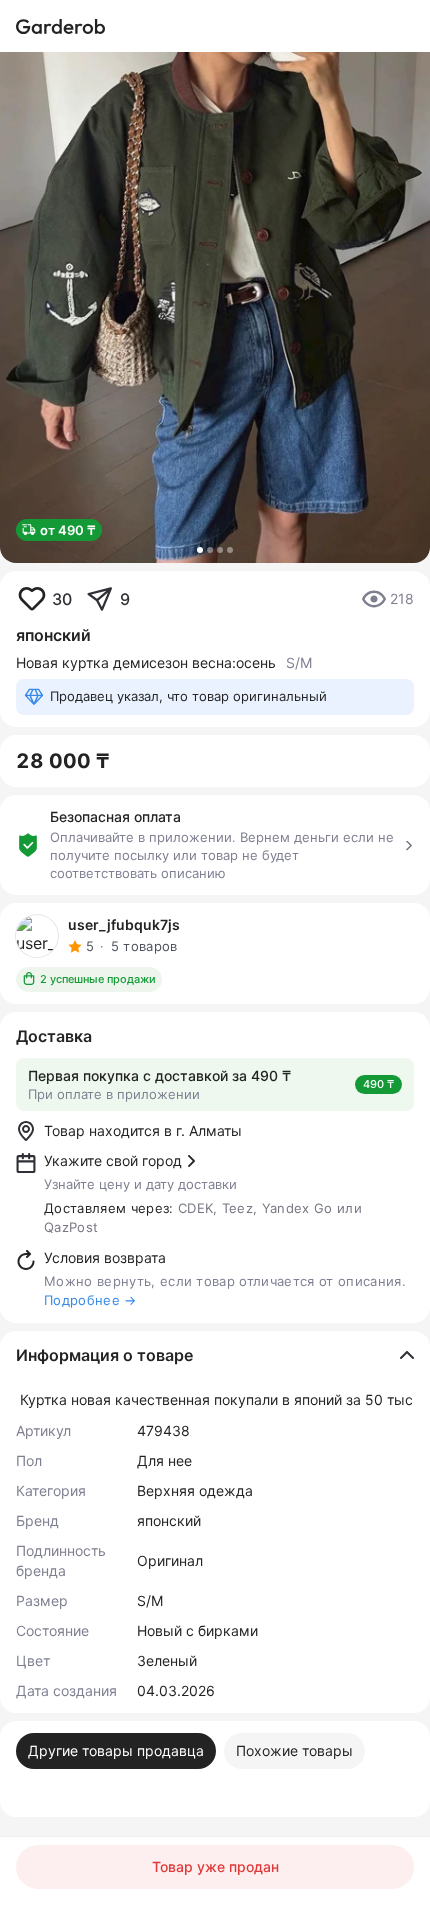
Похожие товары (294, 1750)
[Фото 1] (200, 550)
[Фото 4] (230, 550)
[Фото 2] (210, 550)
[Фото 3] (220, 550)
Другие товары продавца (116, 1750)
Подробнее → (90, 1300)
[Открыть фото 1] (215, 307)
